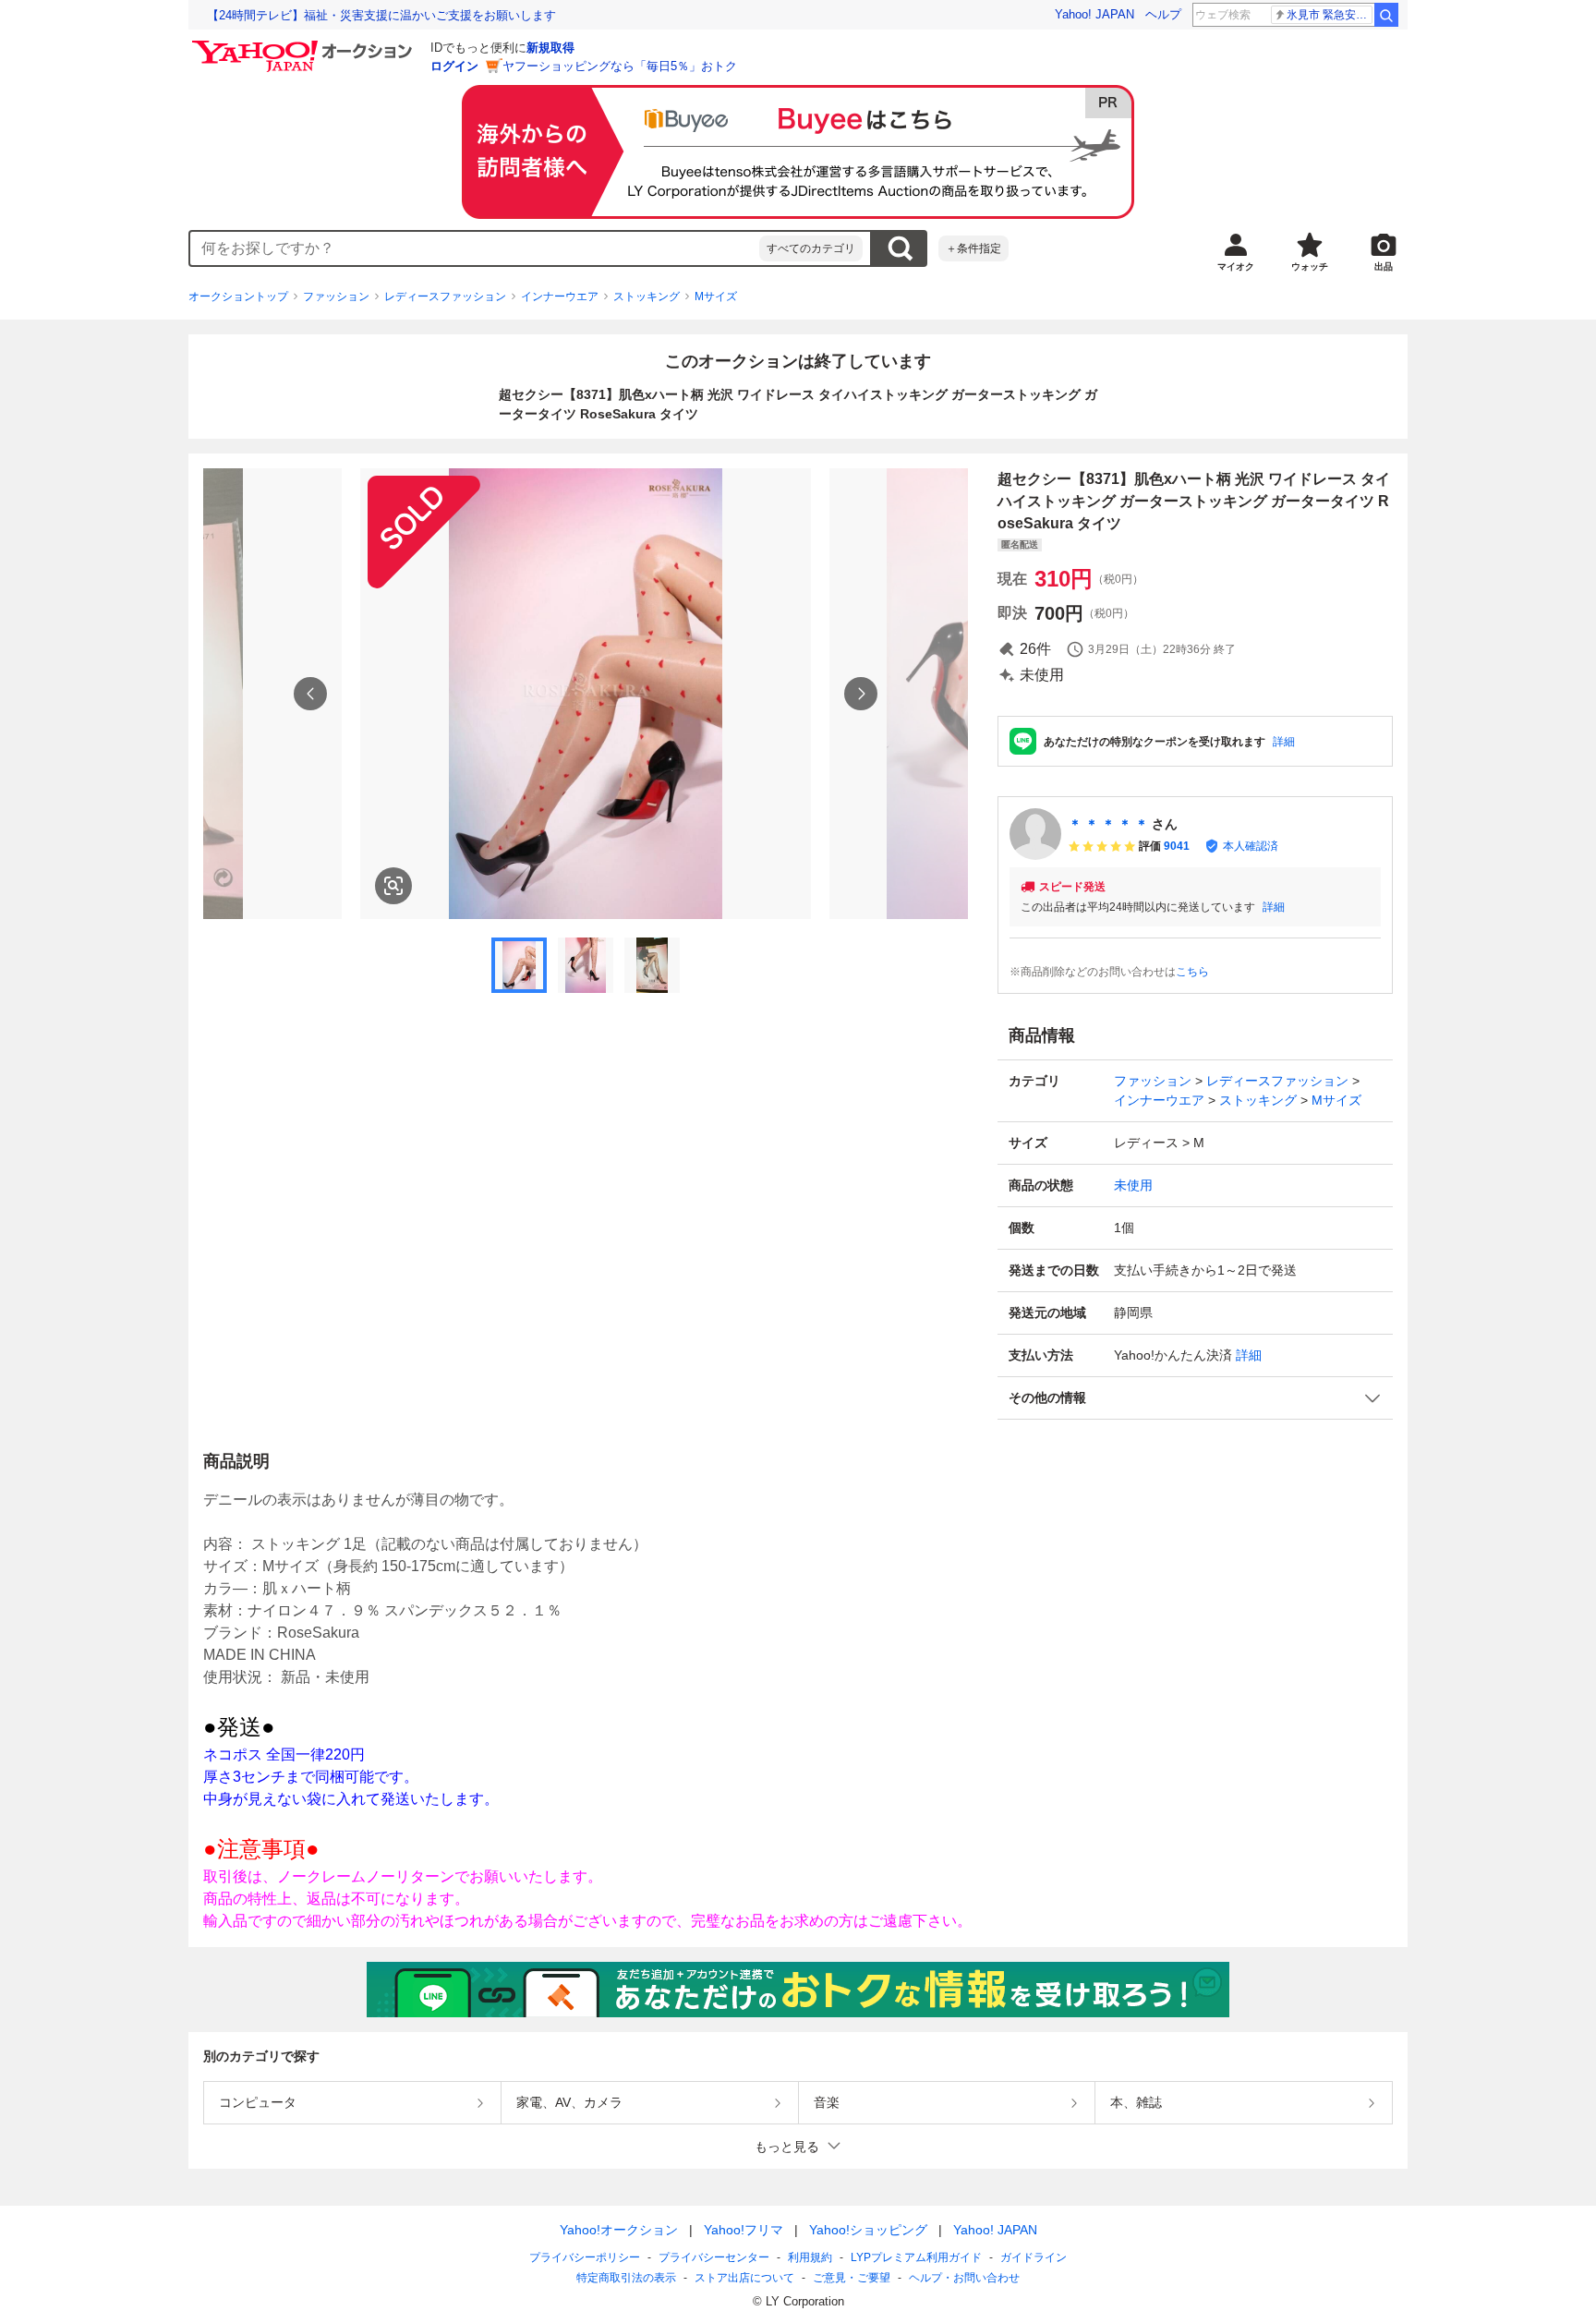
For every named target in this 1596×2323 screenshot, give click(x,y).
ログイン (454, 66)
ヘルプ (1163, 14)
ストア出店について (744, 2278)
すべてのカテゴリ (811, 248)
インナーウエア (560, 296)
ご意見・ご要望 (852, 2278)
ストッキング (647, 296)
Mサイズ (716, 296)
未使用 (1133, 1185)
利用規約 (810, 2257)
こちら (1192, 972)
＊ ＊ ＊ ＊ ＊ (1108, 824)
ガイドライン (1034, 2257)
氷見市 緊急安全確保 (1330, 15)
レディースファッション (445, 296)
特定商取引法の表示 (626, 2278)
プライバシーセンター (714, 2257)
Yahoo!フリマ (744, 2230)
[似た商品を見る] (393, 886)
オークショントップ (238, 296)
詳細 (1284, 742)
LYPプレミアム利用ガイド (916, 2257)
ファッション (336, 296)
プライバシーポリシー (585, 2257)
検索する (900, 248)
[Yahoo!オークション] (305, 45)
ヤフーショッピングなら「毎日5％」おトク (620, 66)
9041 (1177, 846)
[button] (1195, 1398)
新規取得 (550, 48)
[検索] (1386, 15)
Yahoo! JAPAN (1094, 14)
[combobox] (475, 248)
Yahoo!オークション (619, 2230)
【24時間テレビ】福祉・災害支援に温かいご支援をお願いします (381, 15)
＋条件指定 (973, 248)
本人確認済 (1251, 846)
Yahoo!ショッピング (868, 2230)
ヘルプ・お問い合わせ (964, 2278)
